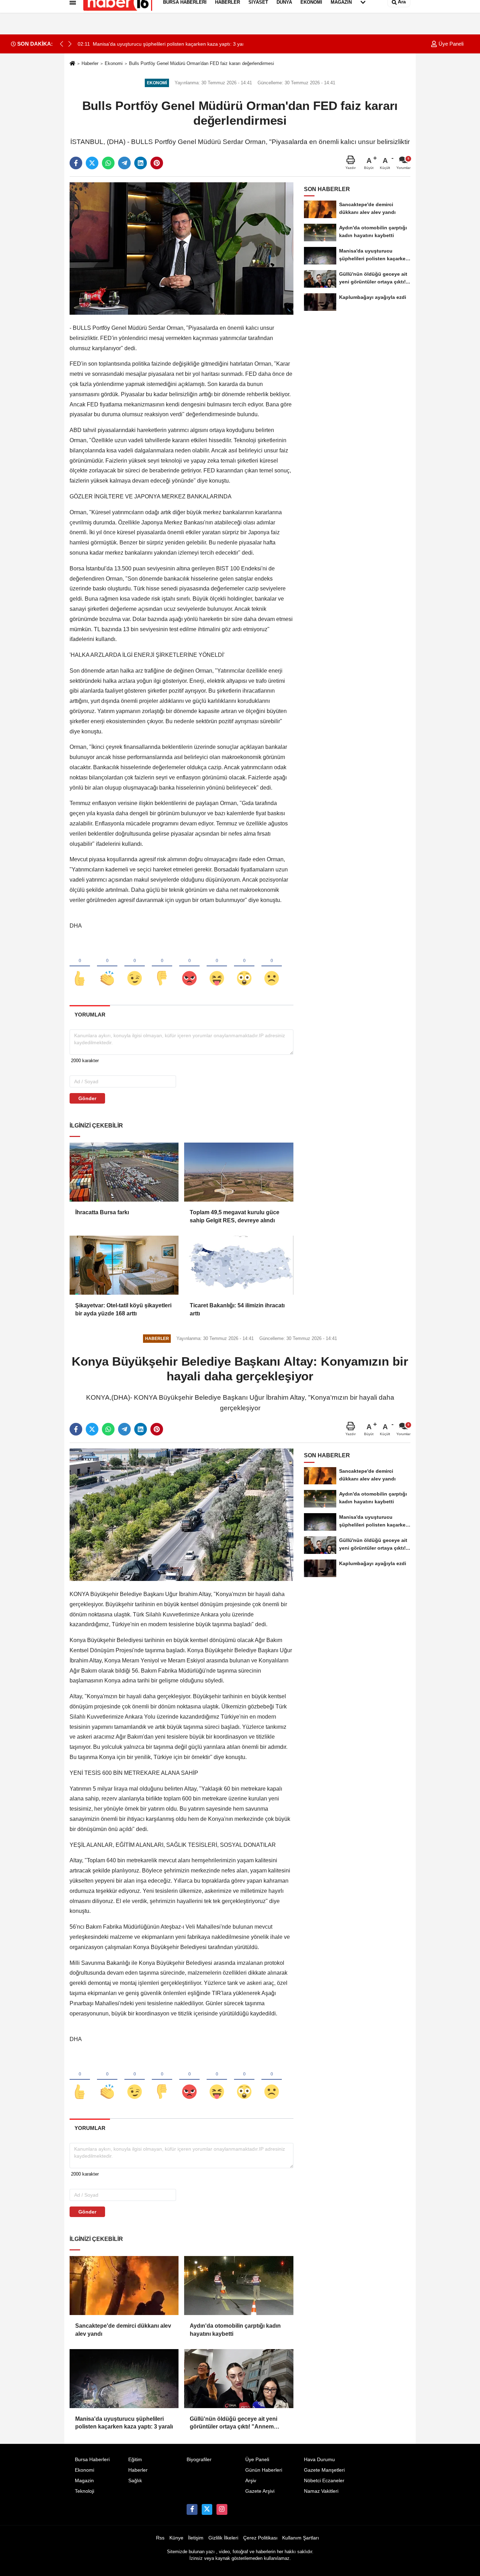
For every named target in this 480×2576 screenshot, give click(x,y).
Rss (160, 2538)
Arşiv (251, 2481)
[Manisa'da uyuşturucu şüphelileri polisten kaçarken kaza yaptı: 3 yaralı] (124, 2379)
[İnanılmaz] (244, 967)
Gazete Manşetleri (324, 2470)
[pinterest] (157, 163)
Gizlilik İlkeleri (223, 2538)
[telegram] (124, 163)
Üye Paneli (450, 44)
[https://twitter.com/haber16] (207, 2509)
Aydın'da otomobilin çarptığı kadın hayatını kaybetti (235, 2330)
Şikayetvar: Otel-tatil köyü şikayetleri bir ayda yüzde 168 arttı (123, 1309)
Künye (176, 2538)
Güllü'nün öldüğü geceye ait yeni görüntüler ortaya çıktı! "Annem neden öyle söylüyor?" (233, 2423)
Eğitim (135, 2460)
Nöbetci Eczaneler (324, 2481)
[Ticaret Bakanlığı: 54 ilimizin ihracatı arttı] (239, 1265)
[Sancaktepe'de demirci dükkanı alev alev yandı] (124, 2286)
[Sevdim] (135, 967)
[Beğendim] (80, 967)
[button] (70, 44)
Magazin (84, 2481)
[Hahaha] (217, 967)
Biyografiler (199, 2460)
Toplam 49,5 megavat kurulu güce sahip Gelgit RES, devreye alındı (235, 1216)
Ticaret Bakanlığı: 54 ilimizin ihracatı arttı (237, 1309)
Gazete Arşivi (260, 2491)
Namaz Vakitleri (321, 2491)
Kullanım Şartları (301, 2538)
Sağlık (135, 2481)
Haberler (90, 63)
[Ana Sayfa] (72, 64)
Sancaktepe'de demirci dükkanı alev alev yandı (123, 2330)
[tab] (90, 1015)
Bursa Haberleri (92, 2460)
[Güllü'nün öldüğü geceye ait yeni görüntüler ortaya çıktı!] (239, 2379)
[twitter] (92, 163)
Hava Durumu (319, 2460)
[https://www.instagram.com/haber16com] (222, 2509)
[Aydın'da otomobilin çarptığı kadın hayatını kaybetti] (239, 2286)
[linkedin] (141, 163)
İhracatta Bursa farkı (102, 1212)
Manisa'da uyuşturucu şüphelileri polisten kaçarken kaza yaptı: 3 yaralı (124, 2423)
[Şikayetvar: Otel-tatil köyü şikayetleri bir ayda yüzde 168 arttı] (124, 1265)
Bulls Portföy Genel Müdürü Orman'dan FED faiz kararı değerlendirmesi (202, 63)
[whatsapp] (108, 163)
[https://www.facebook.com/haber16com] (192, 2509)
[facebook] (76, 163)
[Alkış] (107, 967)
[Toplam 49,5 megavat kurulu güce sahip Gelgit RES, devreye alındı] (239, 1172)
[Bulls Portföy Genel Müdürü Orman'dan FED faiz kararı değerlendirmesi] (181, 248)
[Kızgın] (189, 967)
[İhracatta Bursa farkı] (124, 1172)
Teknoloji (85, 2491)
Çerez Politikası (260, 2538)
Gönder (87, 1098)
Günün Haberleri (264, 2470)
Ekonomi (114, 63)
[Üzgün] (272, 967)
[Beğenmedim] (162, 967)
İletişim (196, 2538)
